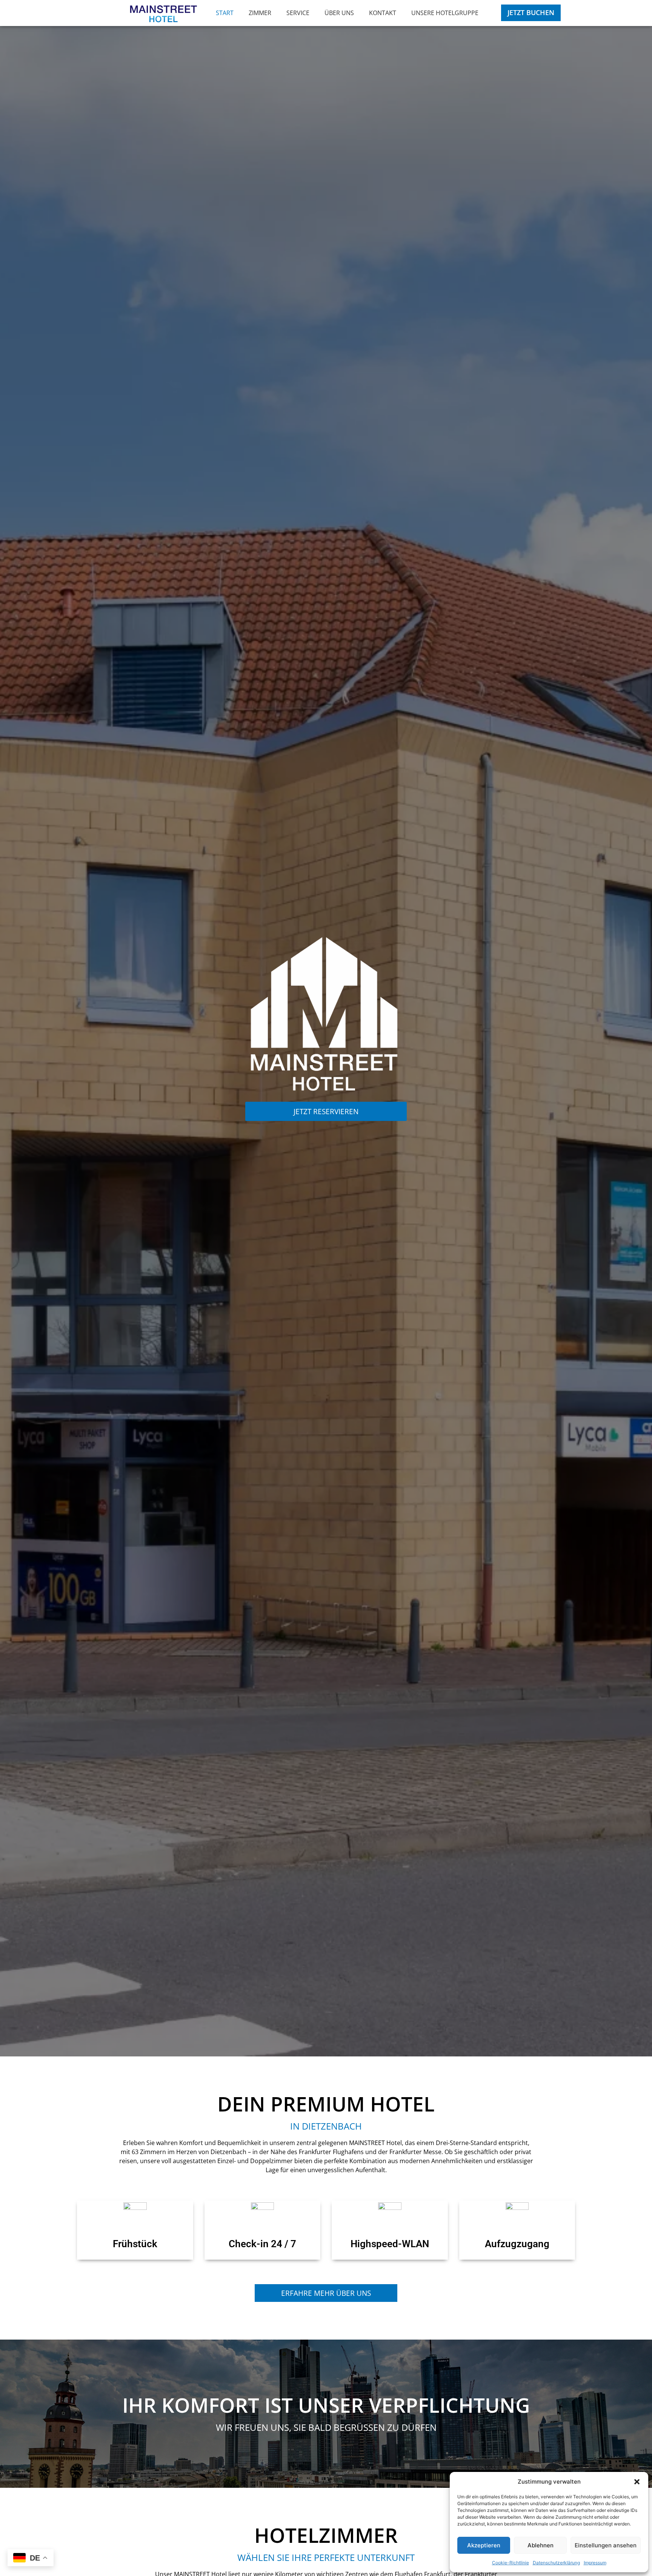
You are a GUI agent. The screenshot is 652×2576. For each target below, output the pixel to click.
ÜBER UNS (339, 13)
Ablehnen (541, 2545)
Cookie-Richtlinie (511, 2563)
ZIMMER (260, 13)
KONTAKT (383, 13)
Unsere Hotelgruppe (445, 13)
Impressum (595, 2563)
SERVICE (298, 13)
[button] (637, 2482)
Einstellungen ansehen (606, 2545)
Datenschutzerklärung (556, 2563)
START (225, 13)
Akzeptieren (484, 2545)
